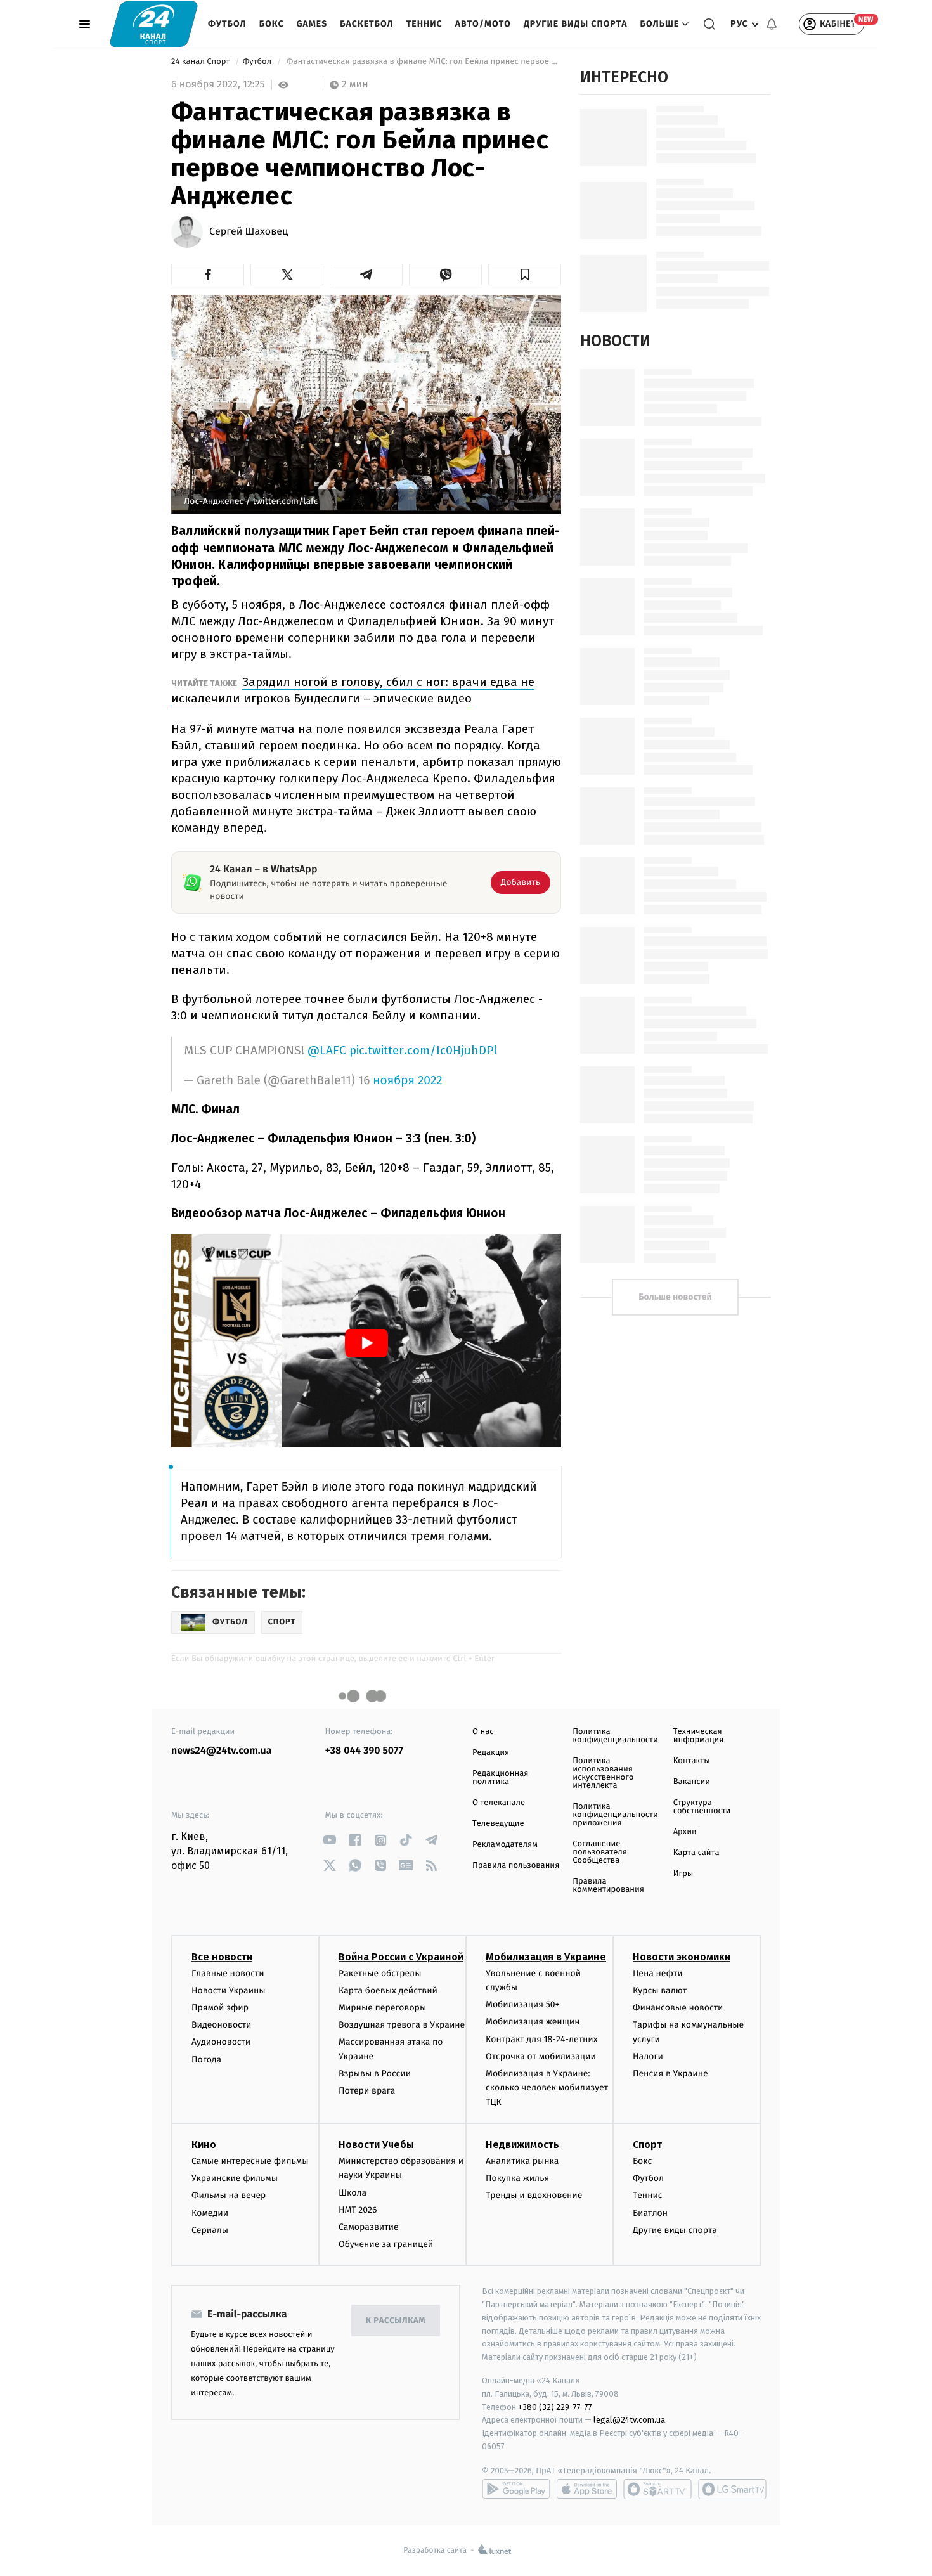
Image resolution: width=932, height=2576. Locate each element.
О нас (483, 1732)
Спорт (647, 2145)
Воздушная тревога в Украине (402, 2025)
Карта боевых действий (388, 1990)
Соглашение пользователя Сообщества (600, 1852)
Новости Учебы (376, 2145)
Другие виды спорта (576, 24)
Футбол (227, 24)
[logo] (154, 24)
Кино (204, 2145)
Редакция (491, 1753)
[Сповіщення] (772, 24)
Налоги (648, 2056)
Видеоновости (222, 2025)
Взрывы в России (375, 2074)
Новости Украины (229, 1990)
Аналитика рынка (522, 2161)
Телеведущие (498, 1824)
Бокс (272, 24)
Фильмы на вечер (229, 2195)
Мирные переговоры (382, 2008)
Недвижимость (522, 2145)
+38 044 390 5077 (364, 1751)
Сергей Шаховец (249, 232)
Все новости (222, 1957)
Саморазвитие (369, 2227)
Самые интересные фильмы (250, 2161)
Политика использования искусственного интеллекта (603, 1773)
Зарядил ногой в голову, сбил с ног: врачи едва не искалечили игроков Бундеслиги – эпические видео (353, 690)
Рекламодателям (505, 1845)
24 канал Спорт (202, 62)
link (330, 1840)
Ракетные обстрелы (380, 1973)
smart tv (657, 2489)
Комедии (210, 2213)
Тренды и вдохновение (534, 2195)
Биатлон (650, 2213)
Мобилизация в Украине (546, 1957)
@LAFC (327, 1050)
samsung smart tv (732, 2489)
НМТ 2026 (358, 2210)
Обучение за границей (386, 2244)
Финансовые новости (678, 2008)
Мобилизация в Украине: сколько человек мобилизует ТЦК (547, 2088)
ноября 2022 (407, 1081)
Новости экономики (682, 1957)
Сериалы (210, 2230)
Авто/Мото (483, 24)
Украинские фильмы (235, 2178)
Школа (353, 2193)
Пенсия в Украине (670, 2074)
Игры (683, 1874)
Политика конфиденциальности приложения (615, 1815)
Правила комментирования (608, 1886)
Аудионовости (221, 2042)
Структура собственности (702, 1807)
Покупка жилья (517, 2178)
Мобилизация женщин (533, 2022)
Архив (685, 1832)
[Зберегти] (525, 275)
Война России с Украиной (401, 1957)
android (516, 2489)
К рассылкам (396, 2321)
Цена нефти (658, 1973)
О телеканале (499, 1803)
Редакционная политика (500, 1778)
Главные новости (228, 1973)
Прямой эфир (220, 2008)
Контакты (692, 1761)
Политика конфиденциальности (615, 1736)
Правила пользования (516, 1866)
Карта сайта (696, 1853)
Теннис (424, 24)
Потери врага (367, 2091)
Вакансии (692, 1782)
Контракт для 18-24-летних (542, 2039)
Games (312, 24)
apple (587, 2489)
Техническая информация (699, 1736)
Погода (206, 2060)
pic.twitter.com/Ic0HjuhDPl (423, 1050)
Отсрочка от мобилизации (541, 2056)
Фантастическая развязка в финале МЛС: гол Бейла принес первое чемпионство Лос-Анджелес (423, 62)
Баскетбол (367, 24)
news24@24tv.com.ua (222, 1751)
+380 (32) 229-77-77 (555, 2407)
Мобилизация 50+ (522, 2004)
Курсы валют (660, 1990)
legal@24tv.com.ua (629, 2420)
